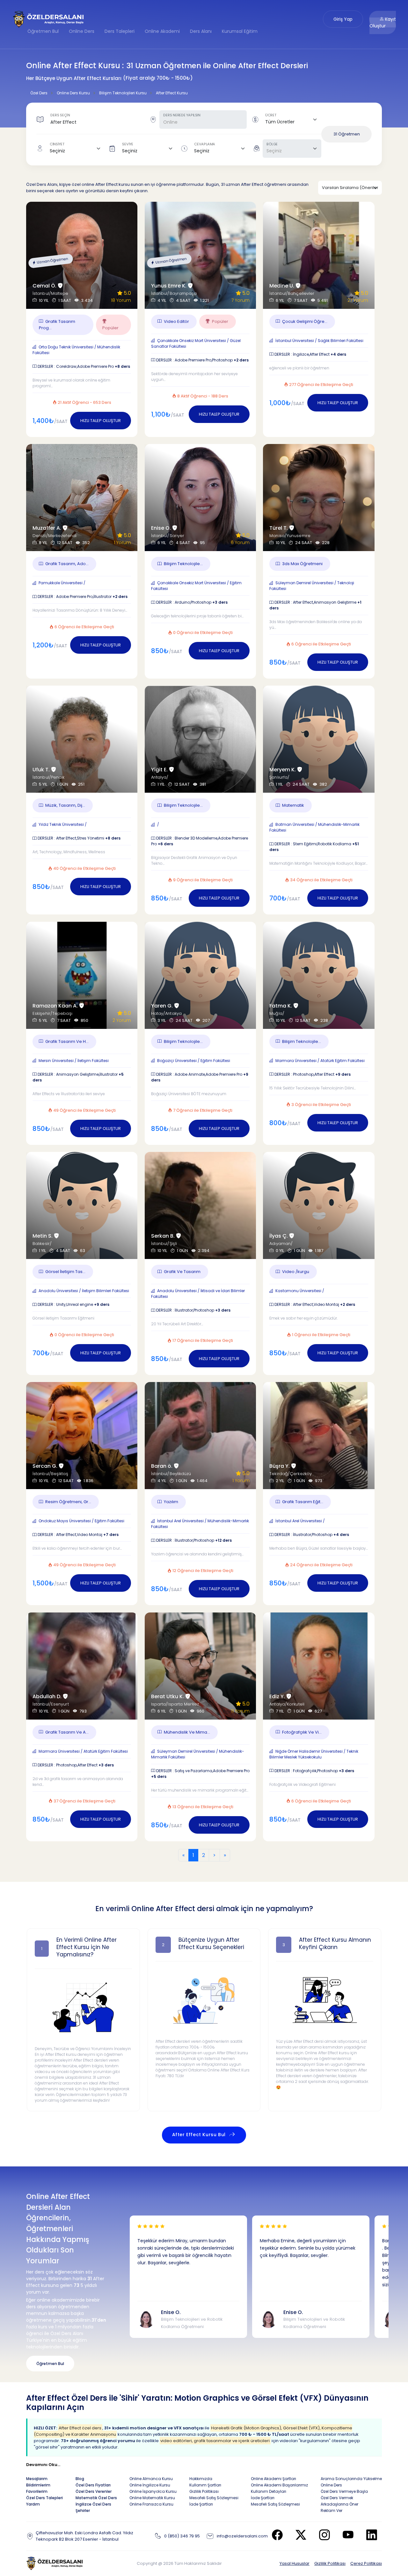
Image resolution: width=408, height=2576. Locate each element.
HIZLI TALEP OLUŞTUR (101, 421)
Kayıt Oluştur (383, 22)
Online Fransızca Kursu (151, 2504)
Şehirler (83, 2511)
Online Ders (82, 31)
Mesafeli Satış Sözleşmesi (214, 2498)
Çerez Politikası (366, 2563)
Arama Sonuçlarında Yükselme (351, 2479)
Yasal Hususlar (295, 2563)
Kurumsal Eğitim (240, 31)
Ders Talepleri (120, 31)
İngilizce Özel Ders (93, 2504)
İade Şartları (201, 2504)
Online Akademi (162, 31)
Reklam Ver (331, 2511)
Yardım (33, 2504)
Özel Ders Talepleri (44, 2498)
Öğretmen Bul (43, 31)
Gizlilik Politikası (330, 2563)
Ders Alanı (201, 31)
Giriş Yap (343, 19)
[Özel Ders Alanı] (49, 19)
